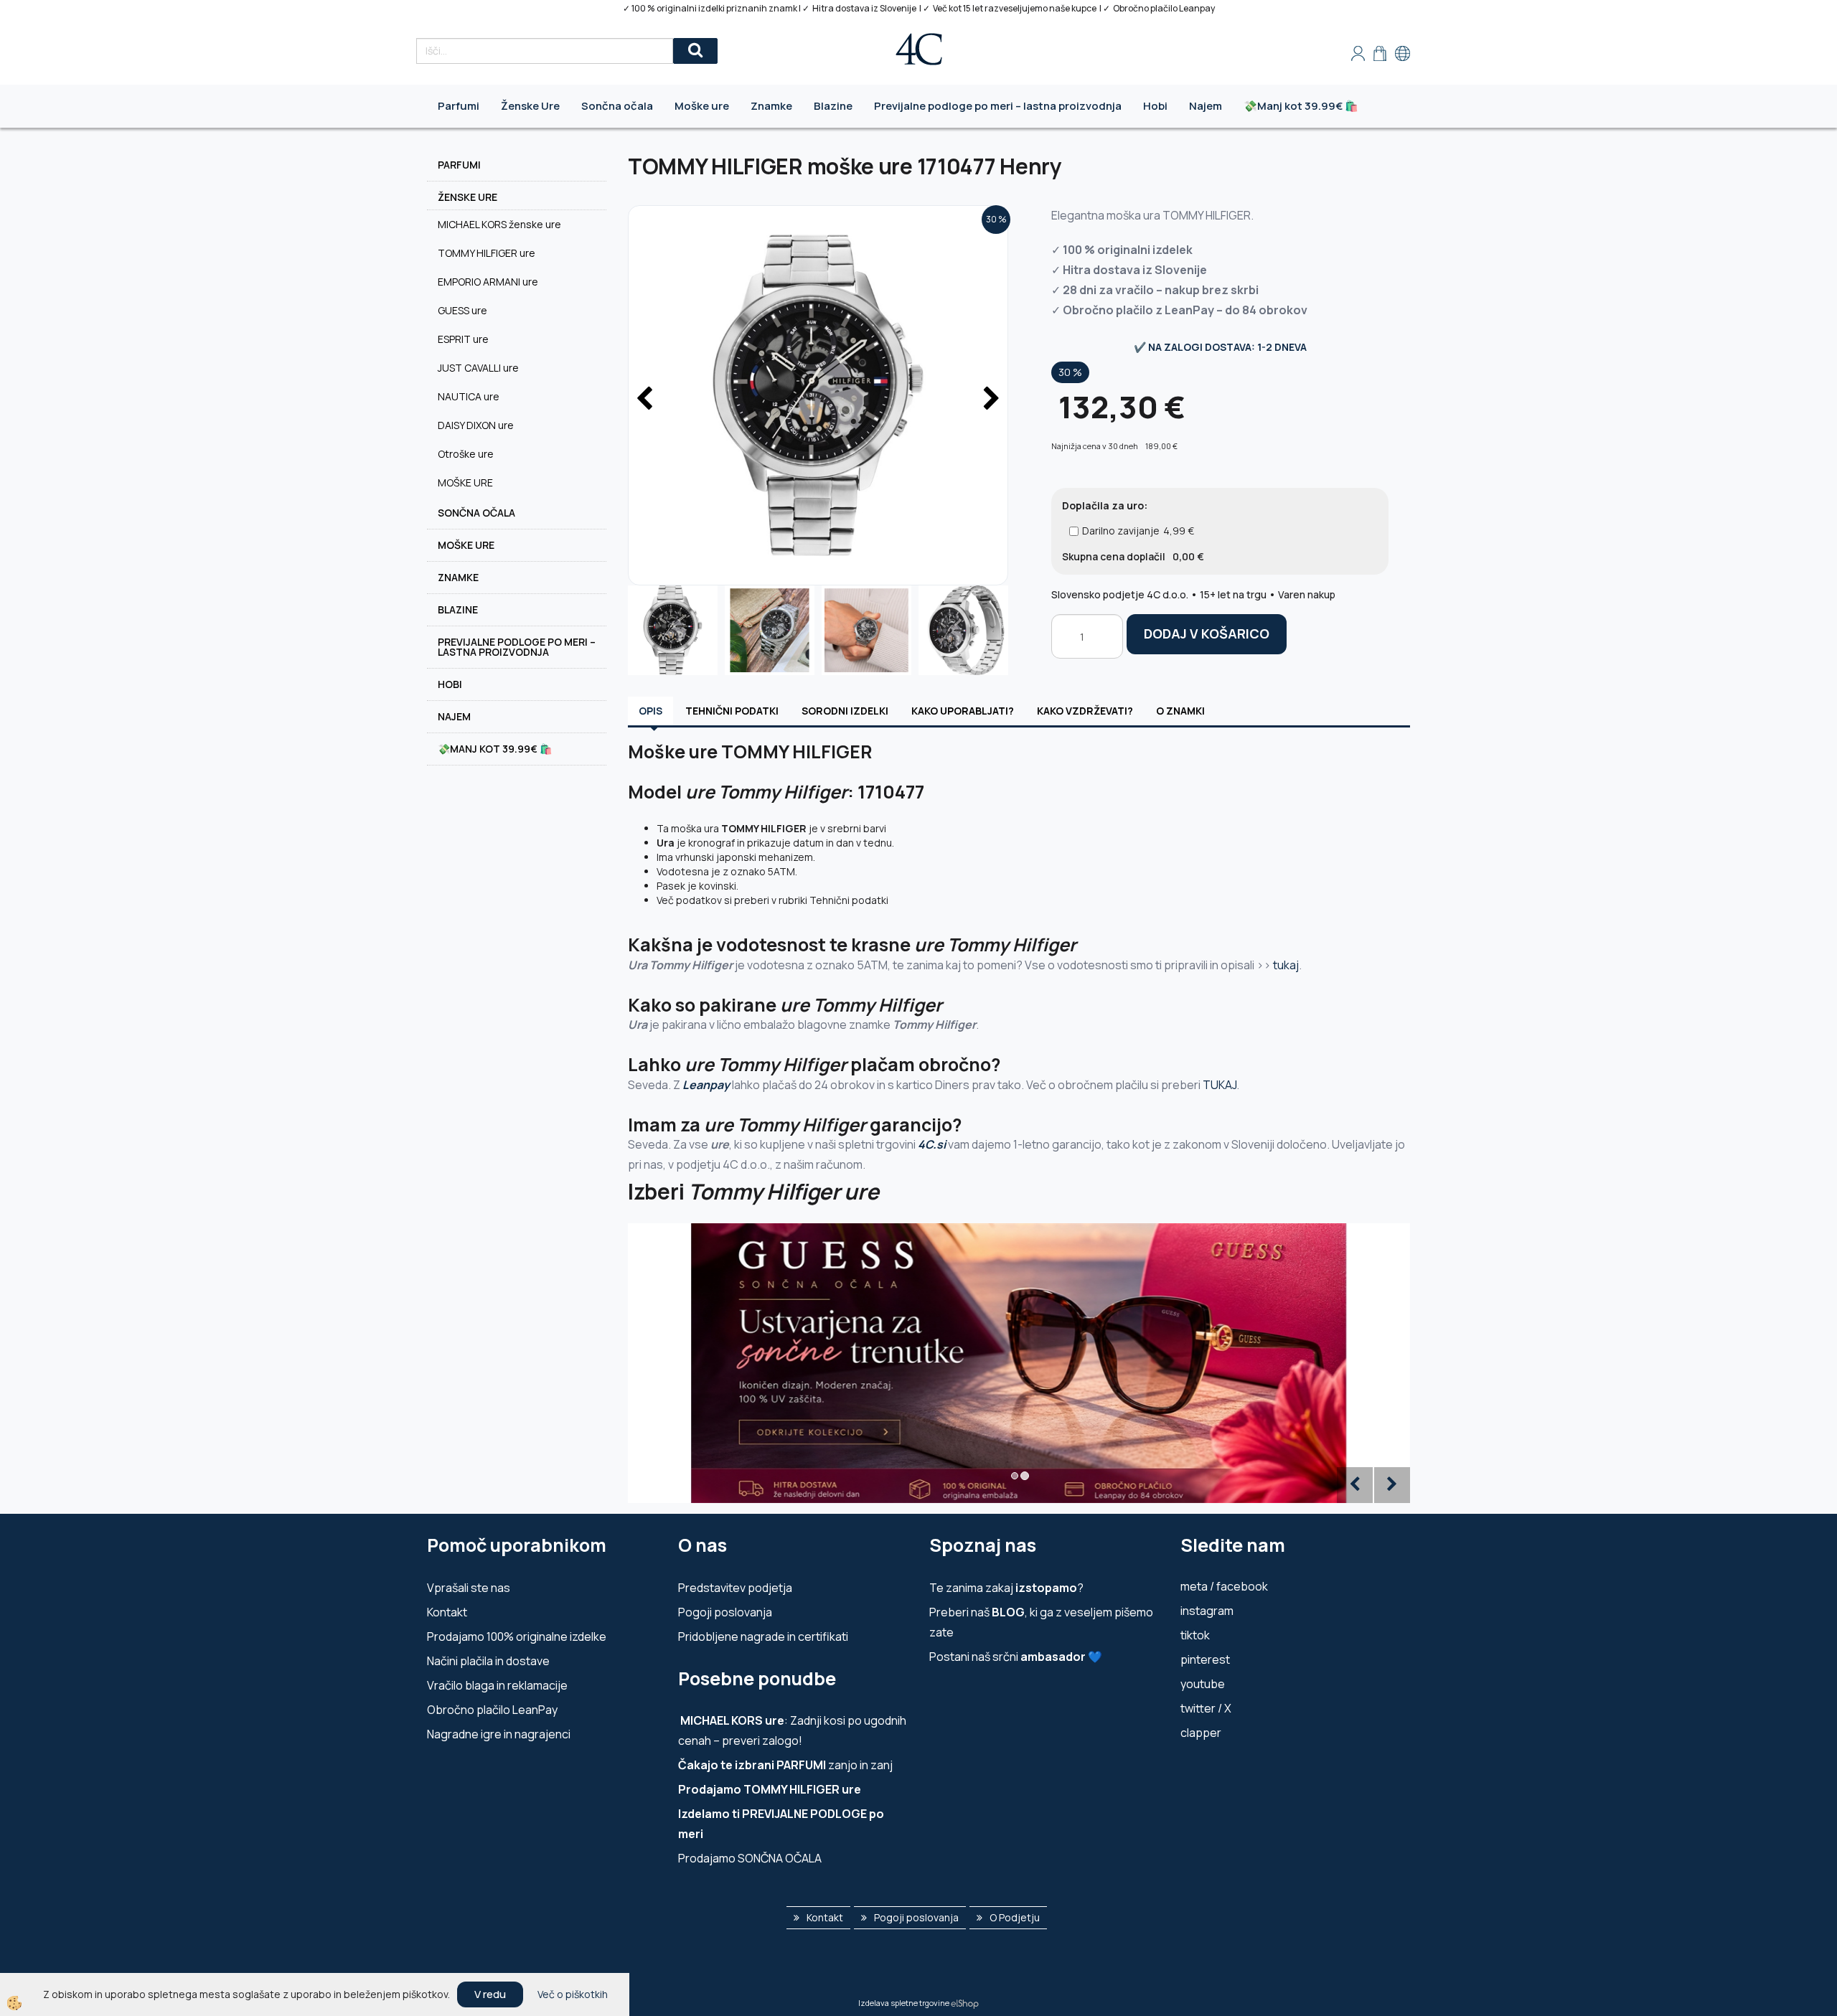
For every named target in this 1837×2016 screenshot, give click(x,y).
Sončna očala (617, 106)
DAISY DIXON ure (476, 425)
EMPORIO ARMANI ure (488, 282)
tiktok (1195, 1635)
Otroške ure (466, 454)
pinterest (1205, 1659)
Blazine (833, 106)
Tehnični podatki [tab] (732, 711)
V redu (490, 1994)
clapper (1201, 1733)
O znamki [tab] (1180, 711)
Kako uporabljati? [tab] (963, 711)
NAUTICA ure (469, 396)
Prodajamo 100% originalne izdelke (517, 1636)
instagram (1207, 1611)
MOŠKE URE (465, 482)
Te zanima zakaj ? (1006, 1588)
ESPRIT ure (463, 339)
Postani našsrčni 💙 (1016, 1657)
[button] (990, 400)
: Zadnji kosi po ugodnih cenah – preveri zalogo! (792, 1730)
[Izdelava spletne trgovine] (965, 2003)
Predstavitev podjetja (735, 1588)
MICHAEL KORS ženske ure (499, 224)
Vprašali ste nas (469, 1588)
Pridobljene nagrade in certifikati (763, 1636)
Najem (1206, 106)
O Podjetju (1015, 1917)
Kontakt (447, 1612)
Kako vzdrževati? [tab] (1085, 711)
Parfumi (459, 106)
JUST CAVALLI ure (478, 368)
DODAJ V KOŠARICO (1207, 633)
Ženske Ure (530, 106)
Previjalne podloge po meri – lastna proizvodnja (998, 106)
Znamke (771, 106)
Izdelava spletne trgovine (904, 2003)
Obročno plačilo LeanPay (492, 1710)
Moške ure (702, 106)
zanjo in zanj (785, 1765)
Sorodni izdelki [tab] (845, 711)
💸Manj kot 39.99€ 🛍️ (1301, 106)
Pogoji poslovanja (725, 1612)
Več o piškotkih (573, 1994)
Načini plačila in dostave (488, 1661)
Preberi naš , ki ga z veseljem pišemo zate (1041, 1622)
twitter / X (1206, 1708)
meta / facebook (1224, 1586)
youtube (1203, 1684)
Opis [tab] (650, 711)
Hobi (1155, 106)
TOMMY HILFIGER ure (487, 253)
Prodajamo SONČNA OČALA (751, 1858)
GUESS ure (462, 310)
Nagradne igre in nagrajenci (499, 1734)
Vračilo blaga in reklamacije (497, 1685)
